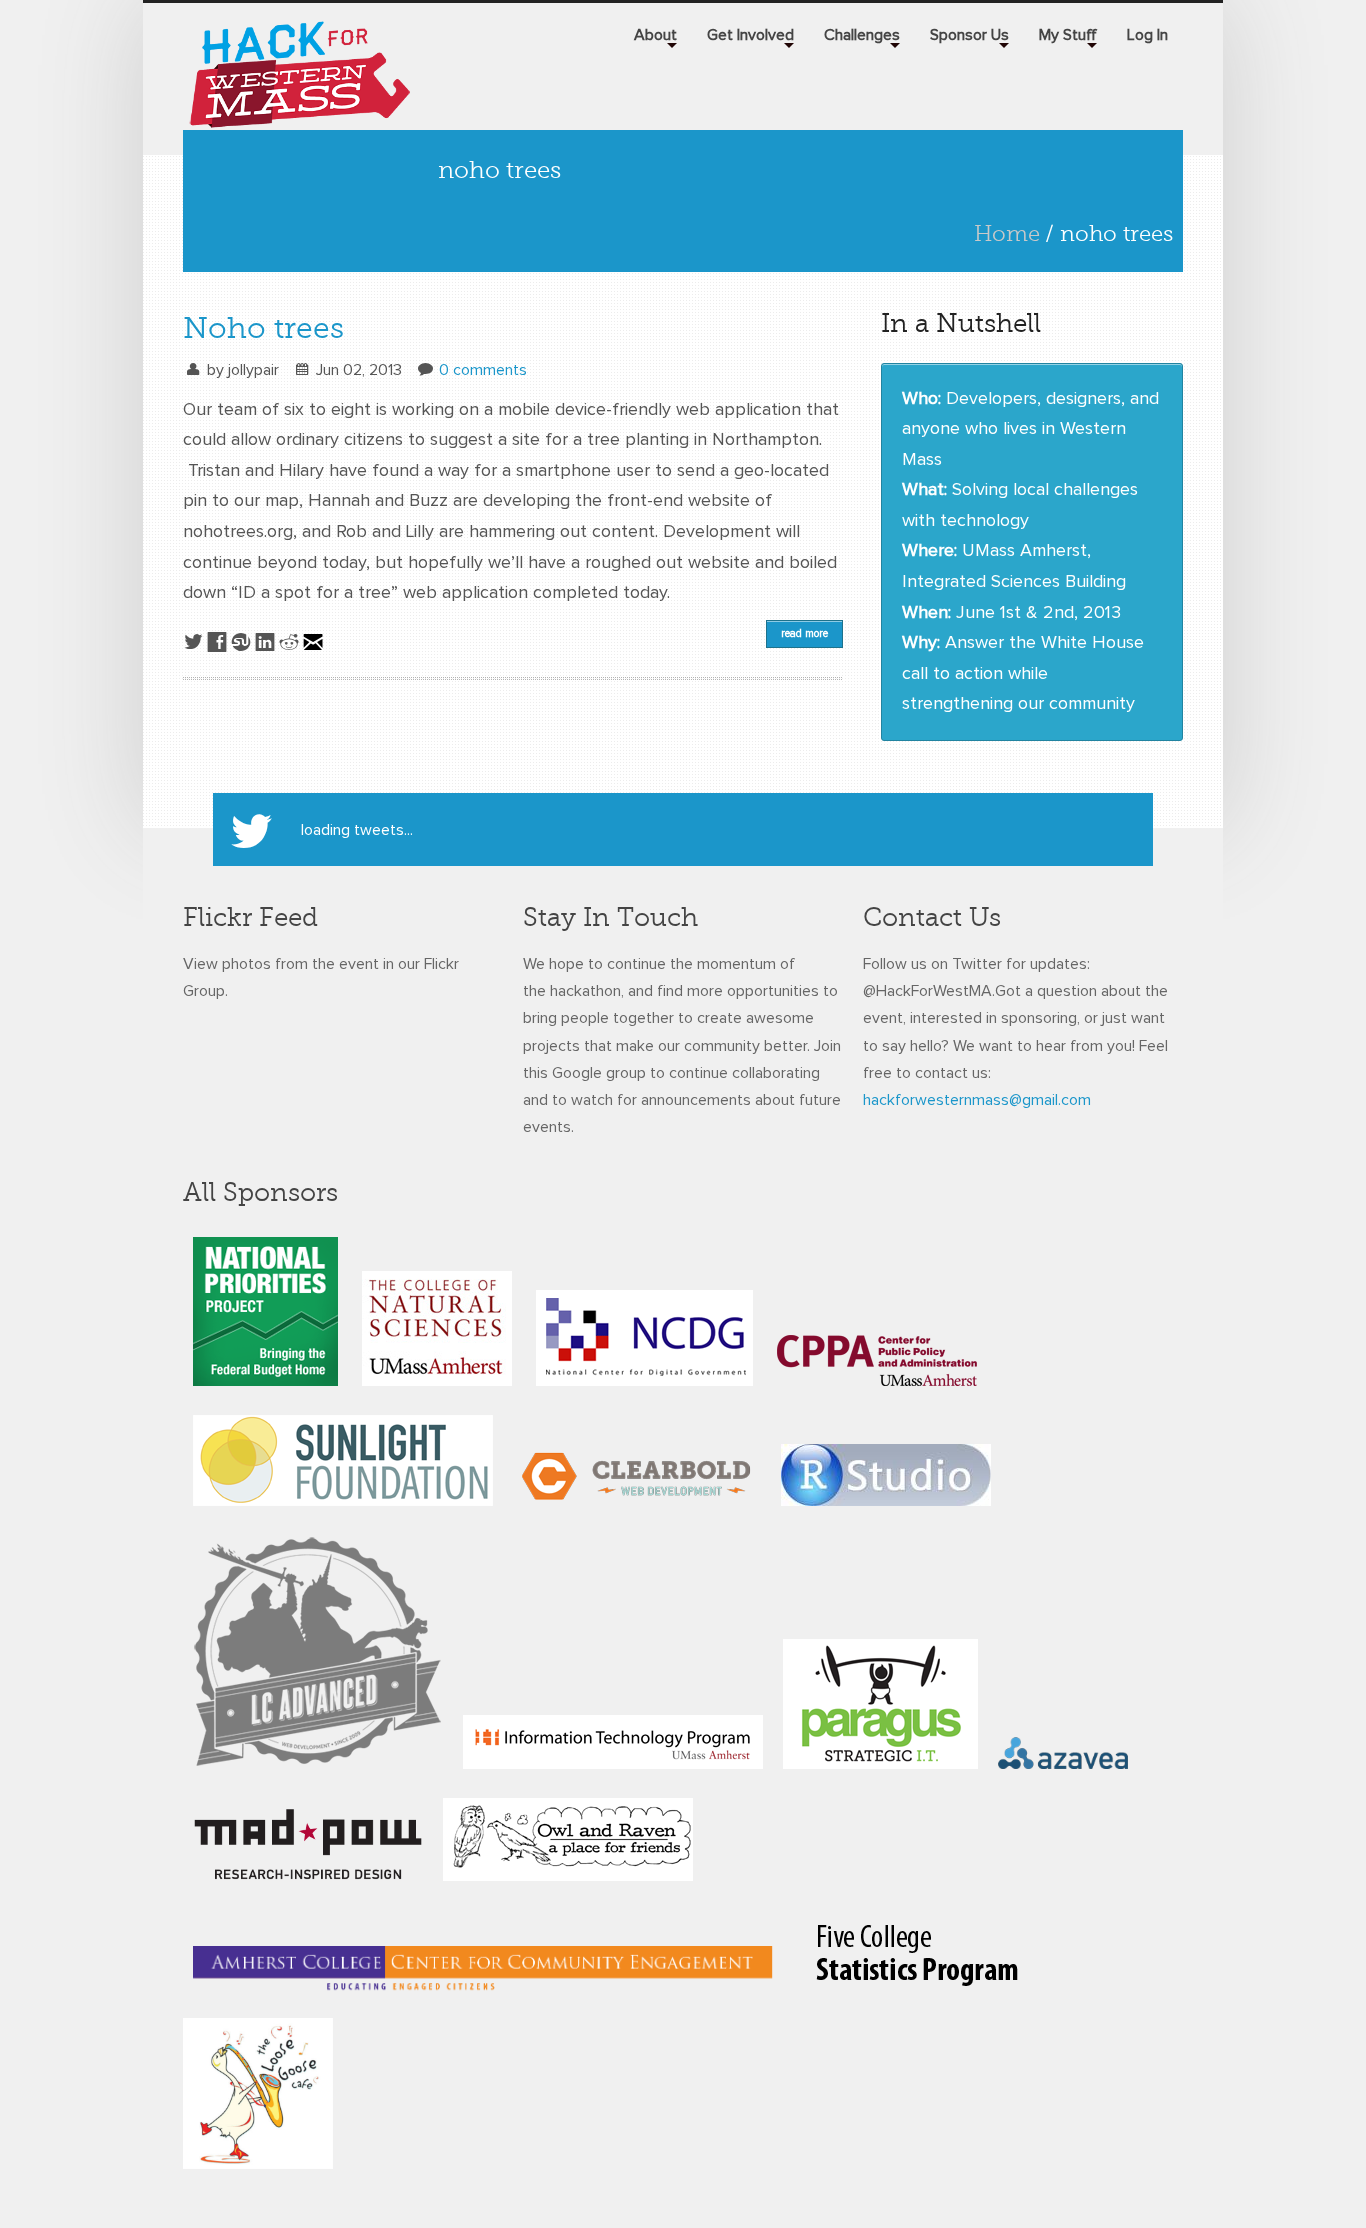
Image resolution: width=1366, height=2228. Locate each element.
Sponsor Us (969, 35)
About (655, 35)
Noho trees (263, 328)
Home (1007, 233)
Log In (1147, 35)
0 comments (483, 370)
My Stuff (1068, 35)
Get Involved (750, 35)
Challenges (862, 35)
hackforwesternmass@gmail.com (977, 1100)
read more (804, 633)
